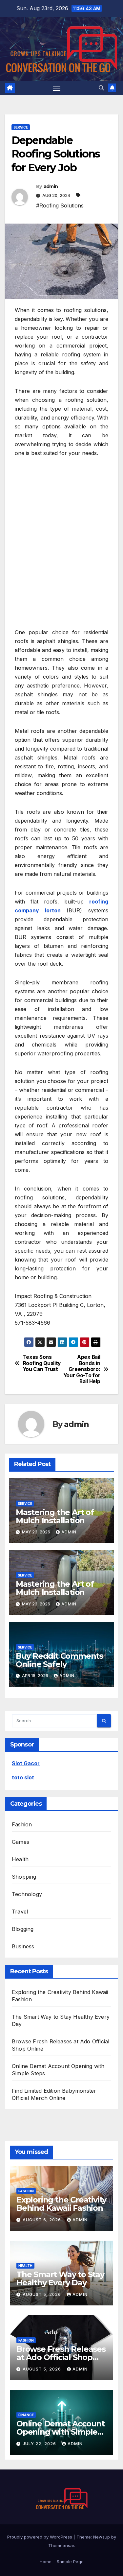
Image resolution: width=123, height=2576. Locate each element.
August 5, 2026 (42, 2294)
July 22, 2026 (40, 2444)
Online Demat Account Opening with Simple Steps (61, 2432)
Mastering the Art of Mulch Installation (55, 1516)
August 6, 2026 (42, 2220)
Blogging (23, 1929)
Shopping (24, 1877)
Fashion (22, 1824)
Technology (27, 1894)
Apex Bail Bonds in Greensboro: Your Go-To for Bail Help (82, 1369)
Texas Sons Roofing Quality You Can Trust (42, 1363)
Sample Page (70, 2562)
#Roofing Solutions (60, 205)
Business (23, 1946)
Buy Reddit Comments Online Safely (59, 1660)
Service (21, 127)
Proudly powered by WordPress (40, 2537)
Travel (20, 1912)
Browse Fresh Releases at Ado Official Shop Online (61, 2357)
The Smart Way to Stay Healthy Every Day (60, 2278)
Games (20, 1842)
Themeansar (61, 2545)
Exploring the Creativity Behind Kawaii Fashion (61, 2204)
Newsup (102, 2537)
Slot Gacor (26, 1763)
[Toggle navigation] (57, 88)
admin (51, 186)
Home (46, 2562)
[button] (101, 88)
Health (20, 1859)
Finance (26, 2415)
